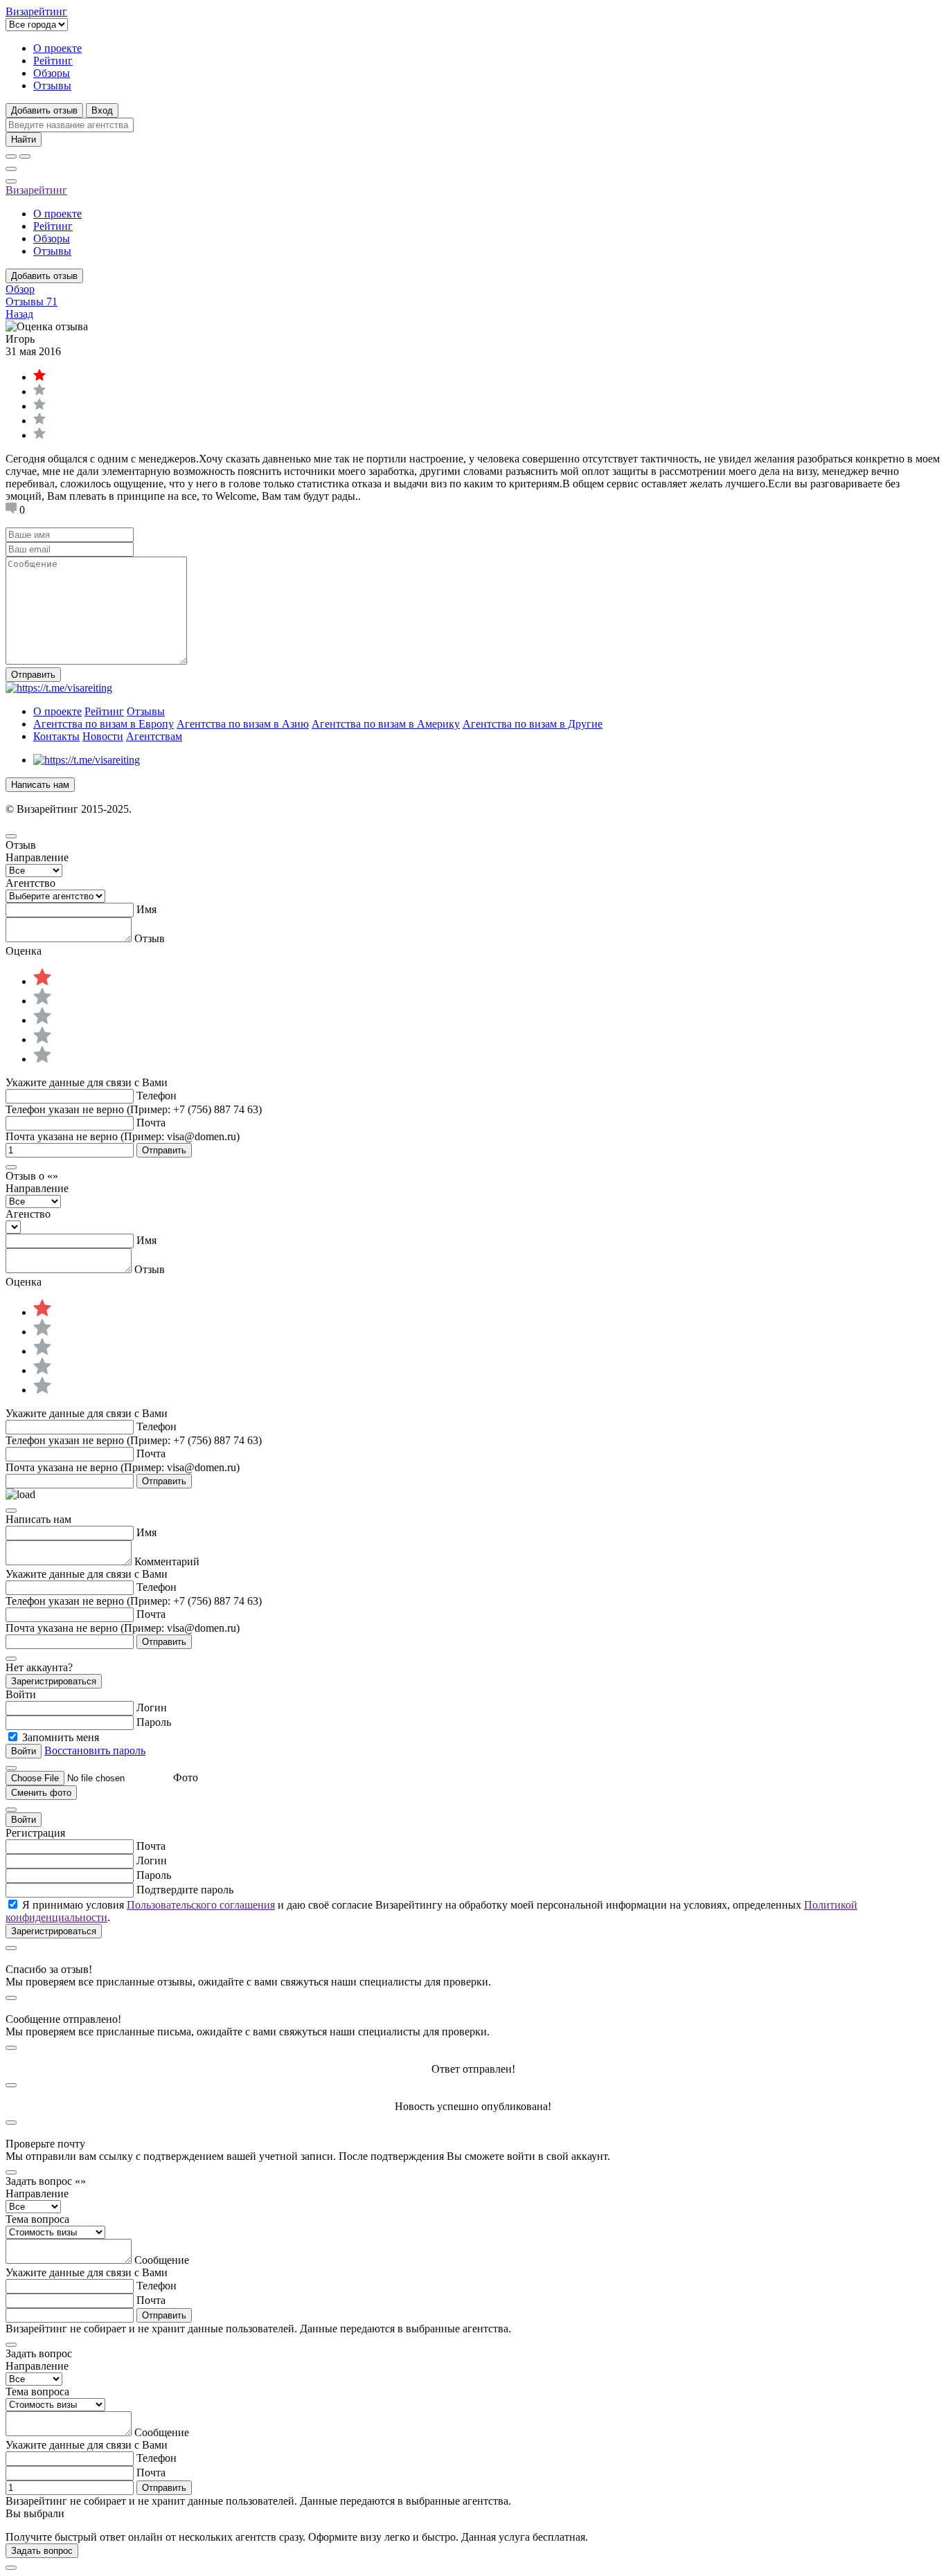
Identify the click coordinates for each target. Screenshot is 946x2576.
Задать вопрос (42, 2551)
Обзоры (52, 73)
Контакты (56, 736)
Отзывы (52, 85)
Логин (152, 1708)
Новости (103, 736)
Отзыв (150, 938)
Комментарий (167, 1561)
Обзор (20, 289)
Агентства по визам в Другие (533, 724)
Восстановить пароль (95, 1750)
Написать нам (40, 785)
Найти (24, 139)
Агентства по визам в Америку (386, 724)
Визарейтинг (36, 190)
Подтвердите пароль (185, 1890)
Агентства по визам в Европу (104, 724)
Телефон (157, 1096)
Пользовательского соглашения (201, 1905)
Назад (19, 314)
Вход (102, 110)
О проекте (57, 48)
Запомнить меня (61, 1737)
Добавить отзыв (44, 110)
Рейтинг (53, 61)
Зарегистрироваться (54, 1681)
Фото (186, 1777)
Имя (146, 909)
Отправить (33, 675)
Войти (24, 1820)
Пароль (154, 1722)
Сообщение (162, 2260)
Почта (151, 1123)
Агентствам (154, 736)
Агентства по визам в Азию (243, 724)
